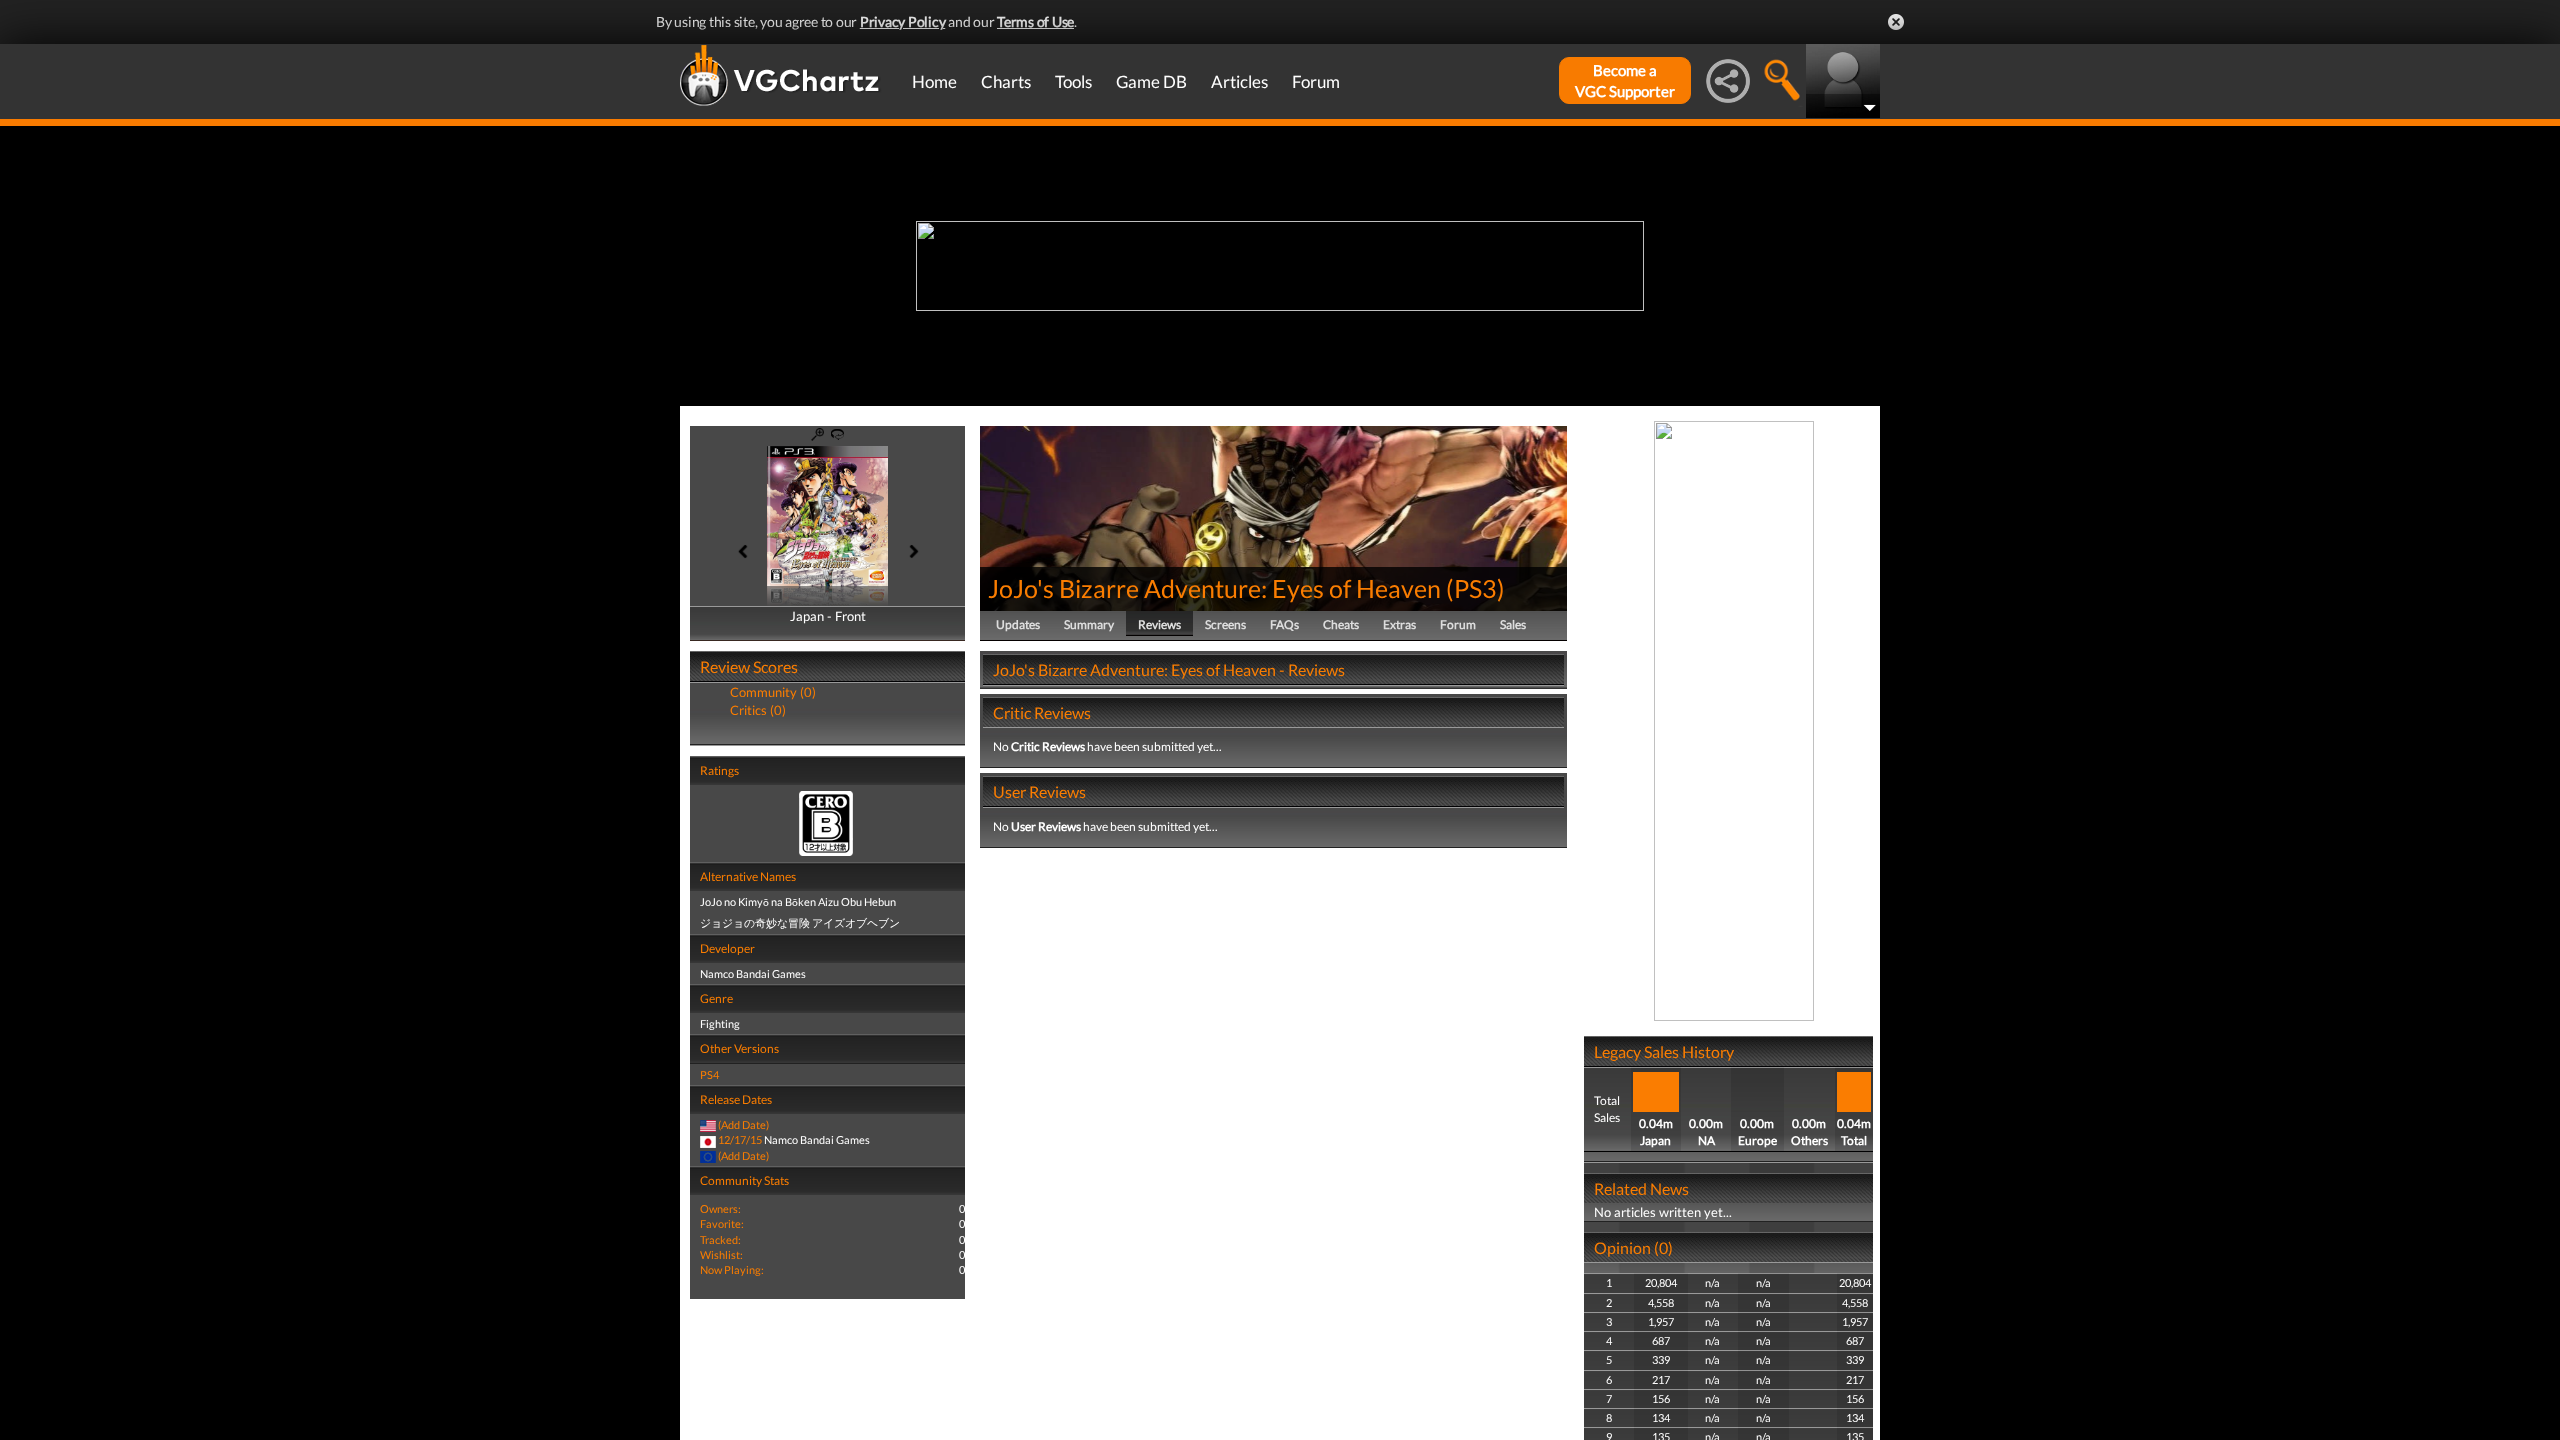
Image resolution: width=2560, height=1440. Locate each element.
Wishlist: (721, 1254)
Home (934, 81)
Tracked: (720, 1239)
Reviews (1159, 624)
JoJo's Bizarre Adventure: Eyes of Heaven (1214, 588)
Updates (1018, 624)
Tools (1073, 81)
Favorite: (722, 1223)
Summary (1089, 624)
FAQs (1284, 624)
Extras (1399, 624)
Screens (1225, 624)
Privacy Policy (903, 21)
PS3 (1475, 588)
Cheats (1341, 624)
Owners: (720, 1208)
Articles (1239, 81)
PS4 (709, 1074)
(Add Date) (743, 1124)
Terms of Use (1035, 21)
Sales (1513, 624)
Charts (1006, 81)
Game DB (1151, 81)
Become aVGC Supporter (1625, 80)
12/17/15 (740, 1139)
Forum (1316, 81)
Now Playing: (732, 1269)
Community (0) (773, 692)
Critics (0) (758, 710)
